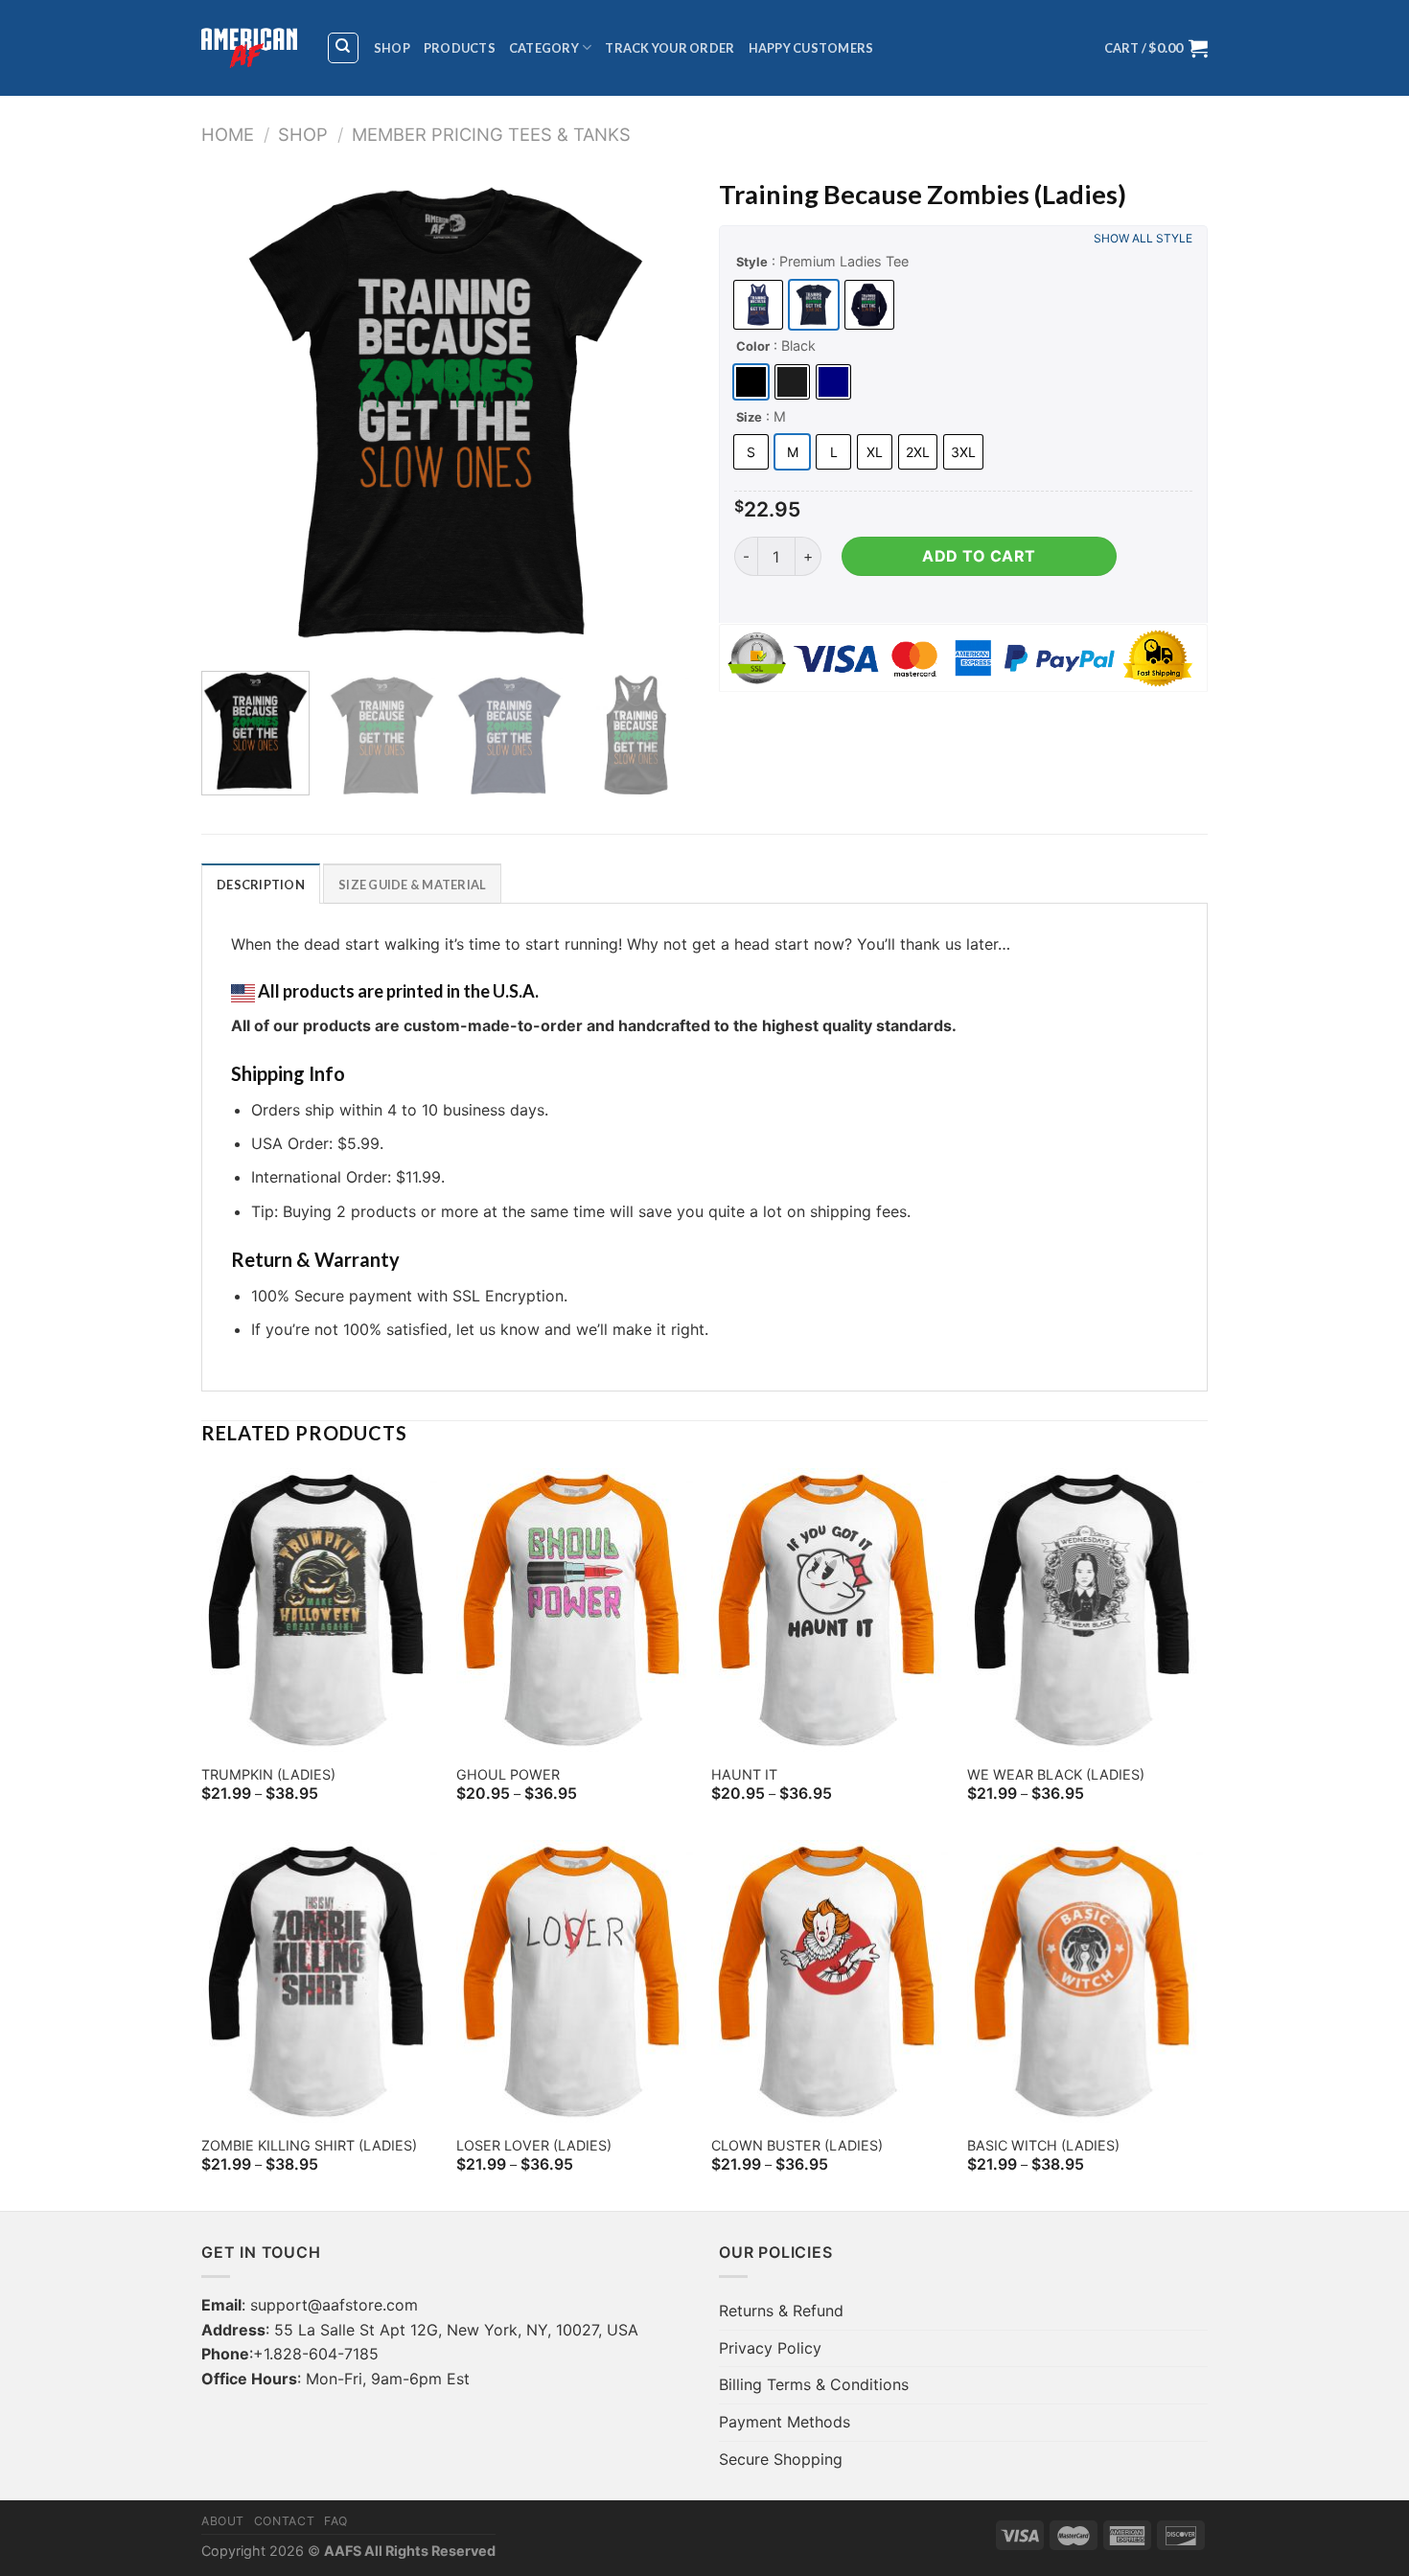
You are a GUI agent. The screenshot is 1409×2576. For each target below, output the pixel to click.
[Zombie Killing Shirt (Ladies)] (320, 1982)
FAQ (336, 2521)
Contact (284, 2521)
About (223, 2521)
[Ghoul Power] (575, 1610)
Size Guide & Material (412, 885)
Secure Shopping (781, 2459)
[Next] (657, 412)
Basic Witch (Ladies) (1043, 2145)
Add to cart (979, 556)
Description (261, 885)
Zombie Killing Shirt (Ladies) (309, 2145)
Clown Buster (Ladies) (797, 2145)
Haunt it (744, 1774)
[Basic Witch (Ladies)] (1086, 1982)
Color (753, 346)
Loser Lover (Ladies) (534, 2145)
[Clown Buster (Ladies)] (830, 1982)
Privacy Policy (770, 2348)
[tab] (261, 884)
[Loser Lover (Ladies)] (575, 1982)
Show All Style (1143, 238)
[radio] (758, 305)
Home (228, 134)
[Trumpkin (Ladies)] (320, 1610)
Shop (392, 48)
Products (460, 48)
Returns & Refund (781, 2311)
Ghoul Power (508, 1774)
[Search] (344, 48)
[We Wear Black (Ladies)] (1086, 1610)
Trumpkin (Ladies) (268, 1774)
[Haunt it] (830, 1610)
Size (749, 417)
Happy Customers (811, 48)
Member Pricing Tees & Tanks (491, 134)
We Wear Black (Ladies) (1056, 1774)
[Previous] (235, 412)
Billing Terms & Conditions (814, 2384)
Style (752, 262)
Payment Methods (785, 2422)
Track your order (670, 48)
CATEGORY (544, 48)
